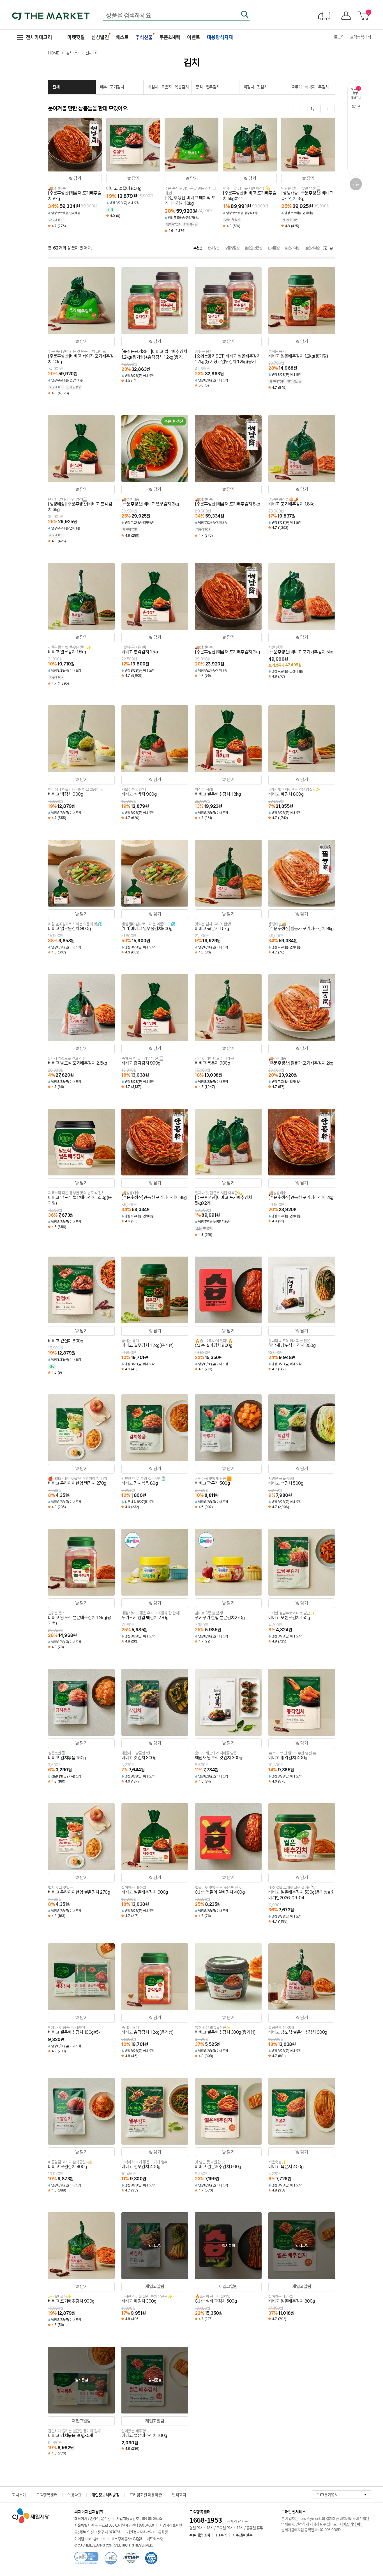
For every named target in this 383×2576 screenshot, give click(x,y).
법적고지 (179, 2495)
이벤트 (194, 37)
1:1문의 (221, 2535)
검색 (244, 14)
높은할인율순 (254, 248)
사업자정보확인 (171, 2525)
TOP (356, 184)
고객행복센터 (360, 37)
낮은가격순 (292, 248)
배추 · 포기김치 (112, 87)
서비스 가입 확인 (352, 2524)
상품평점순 (232, 248)
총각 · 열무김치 (208, 87)
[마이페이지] (345, 16)
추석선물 (144, 37)
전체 (56, 87)
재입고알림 (155, 2286)
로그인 (339, 37)
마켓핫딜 (76, 37)
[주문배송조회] (324, 16)
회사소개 (19, 2495)
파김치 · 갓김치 (256, 87)
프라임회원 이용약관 (146, 2495)
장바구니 (357, 93)
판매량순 (214, 248)
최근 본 (356, 107)
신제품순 (274, 248)
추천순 (198, 248)
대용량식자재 (220, 37)
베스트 (122, 37)
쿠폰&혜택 (170, 37)
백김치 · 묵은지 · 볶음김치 (168, 87)
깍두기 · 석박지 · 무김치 (310, 87)
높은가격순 (312, 248)
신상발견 (100, 37)
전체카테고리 (39, 37)
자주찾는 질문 (243, 2535)
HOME (53, 53)
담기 (77, 178)
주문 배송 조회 (200, 2535)
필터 (332, 248)
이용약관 (74, 2495)
